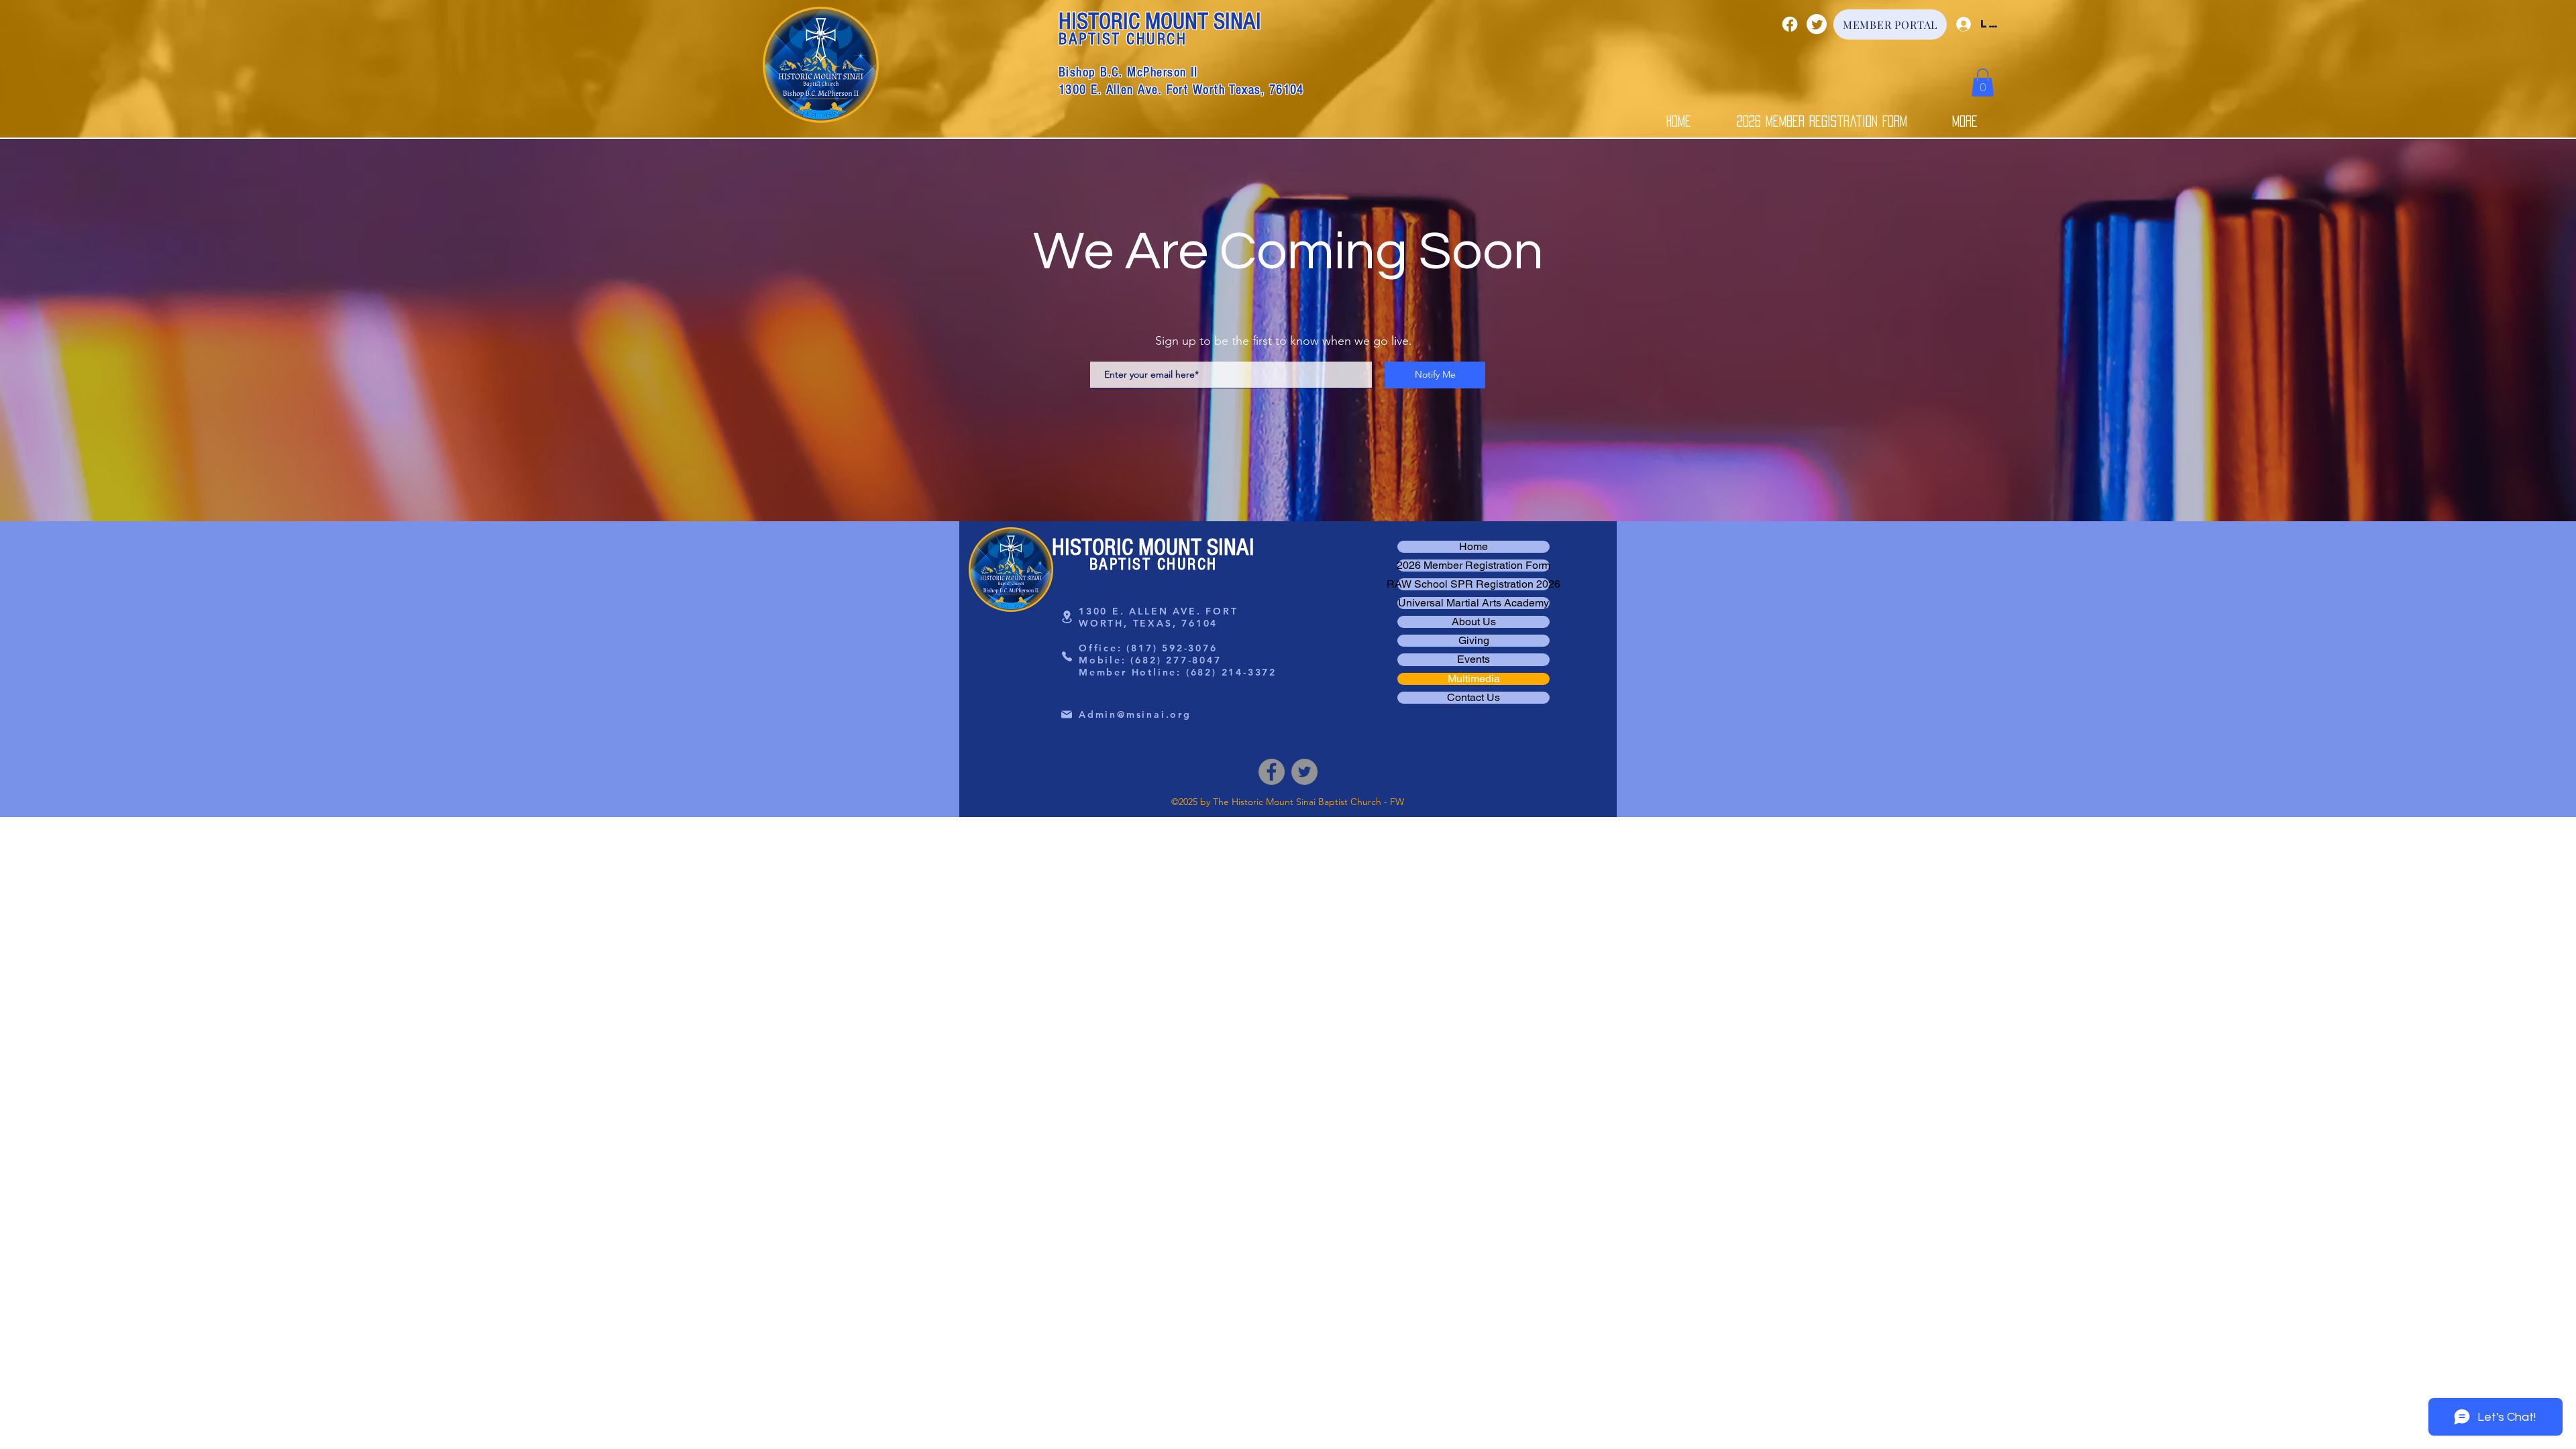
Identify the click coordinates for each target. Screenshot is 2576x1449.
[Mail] (1067, 714)
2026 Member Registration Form (1473, 566)
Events (1473, 659)
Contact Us (1473, 698)
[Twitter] (1817, 24)
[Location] (1067, 617)
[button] (1983, 83)
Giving (1474, 641)
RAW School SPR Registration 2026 (1473, 584)
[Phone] (1067, 657)
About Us (1474, 622)
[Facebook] (1790, 24)
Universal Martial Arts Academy (1473, 603)
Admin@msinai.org (1135, 714)
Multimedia (1474, 679)
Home (1473, 547)
